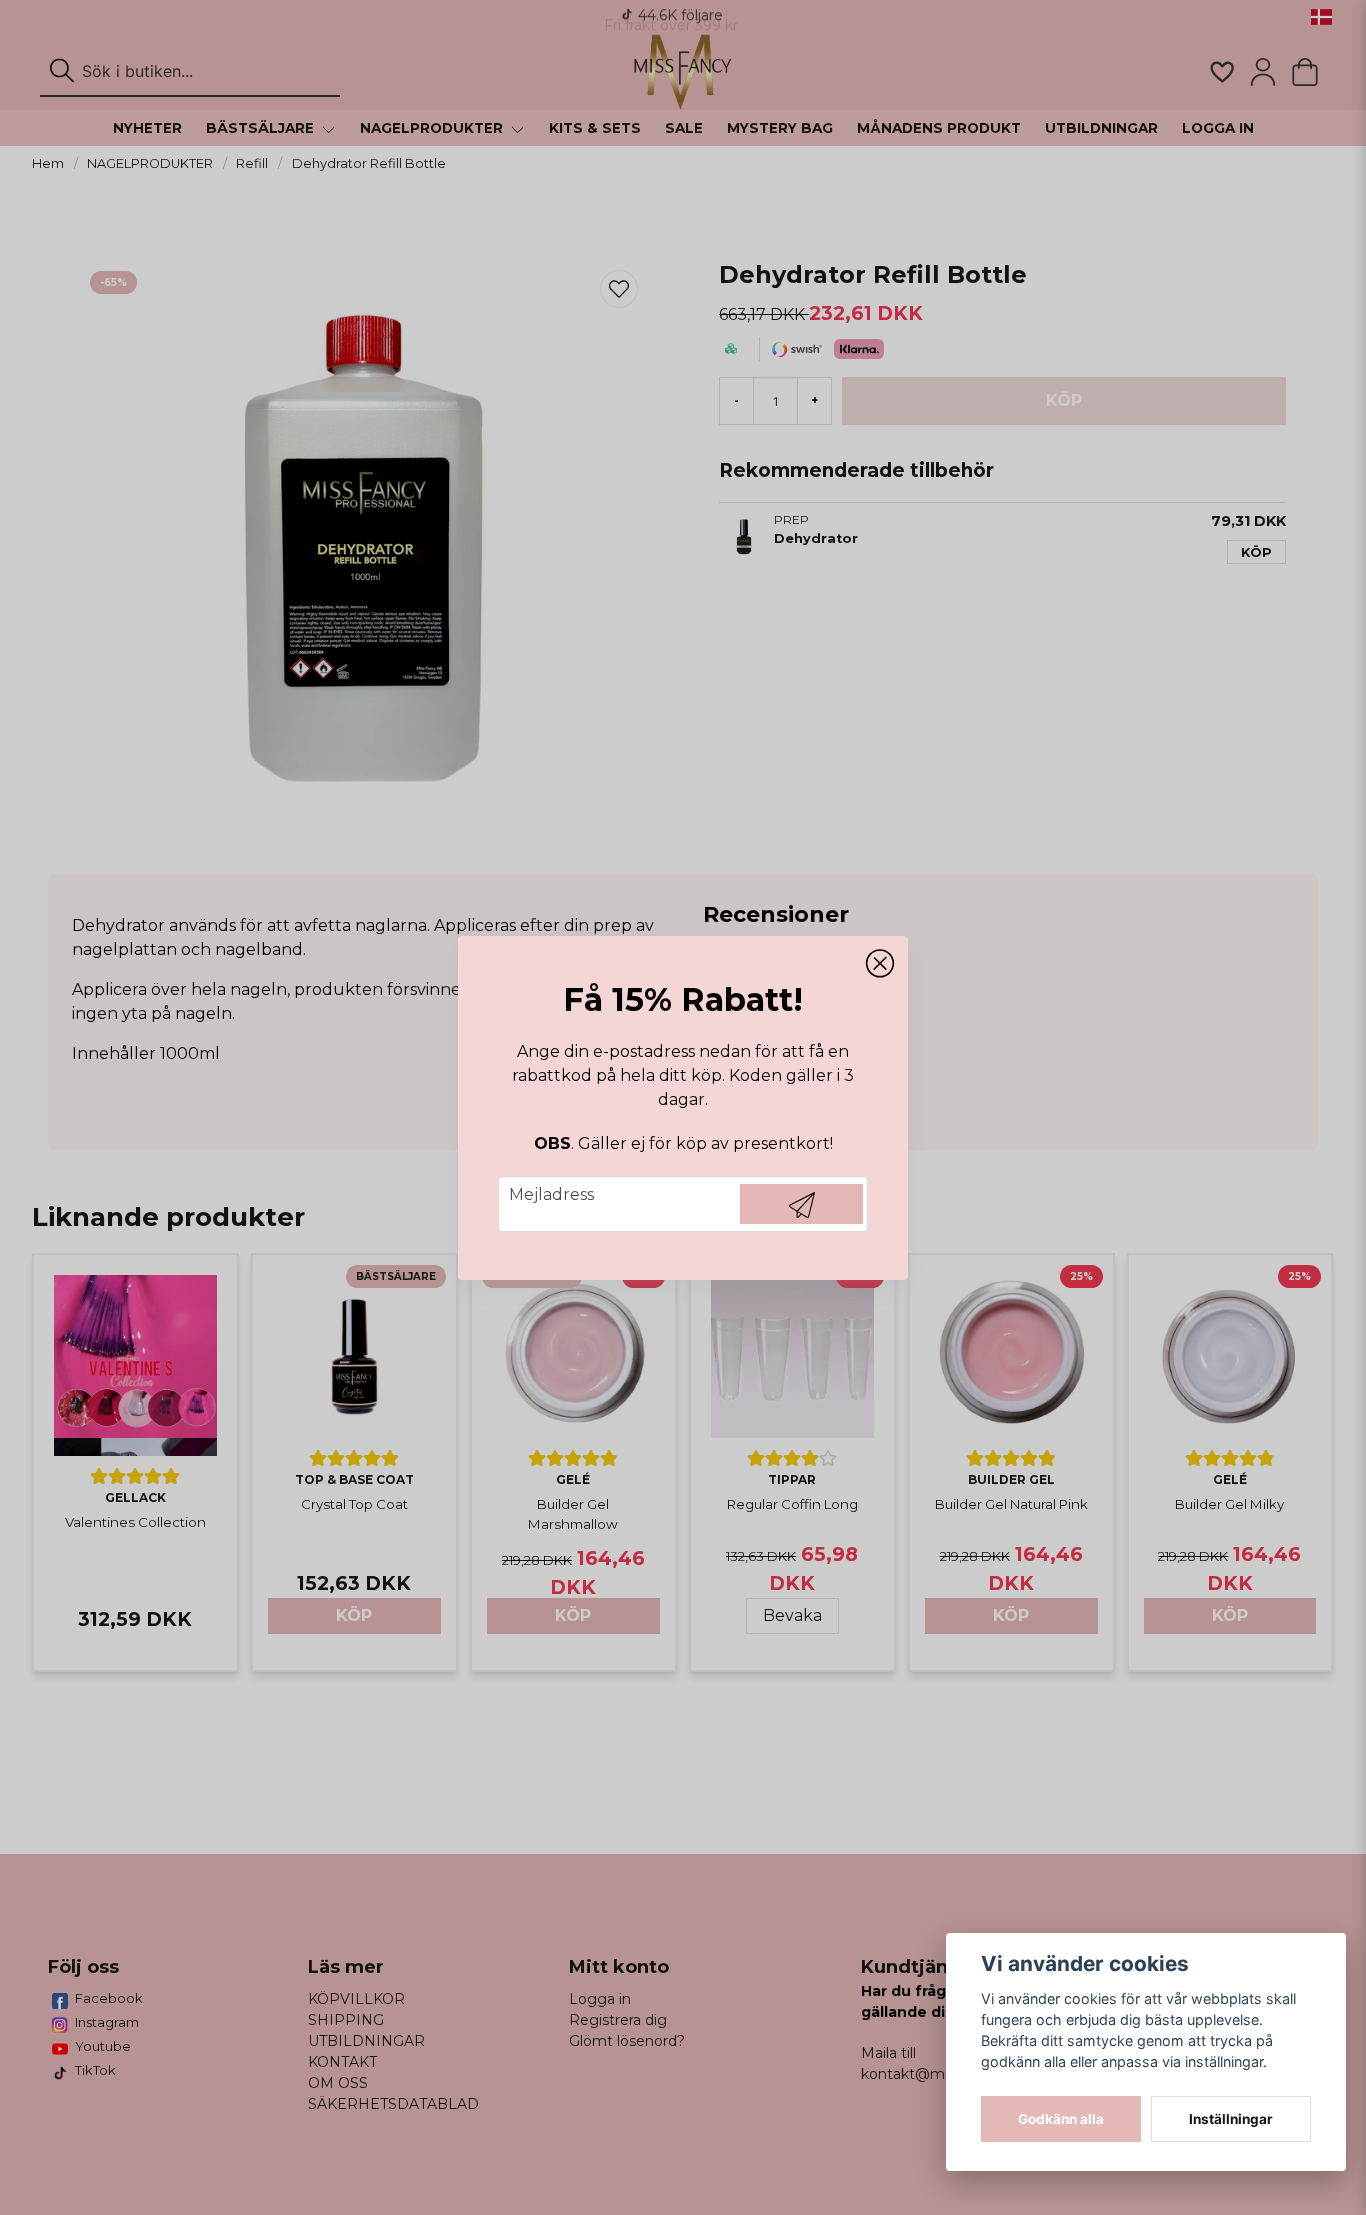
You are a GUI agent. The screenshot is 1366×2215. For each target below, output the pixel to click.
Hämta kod (801, 1204)
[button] (880, 964)
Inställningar (1231, 2119)
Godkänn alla (1061, 2119)
